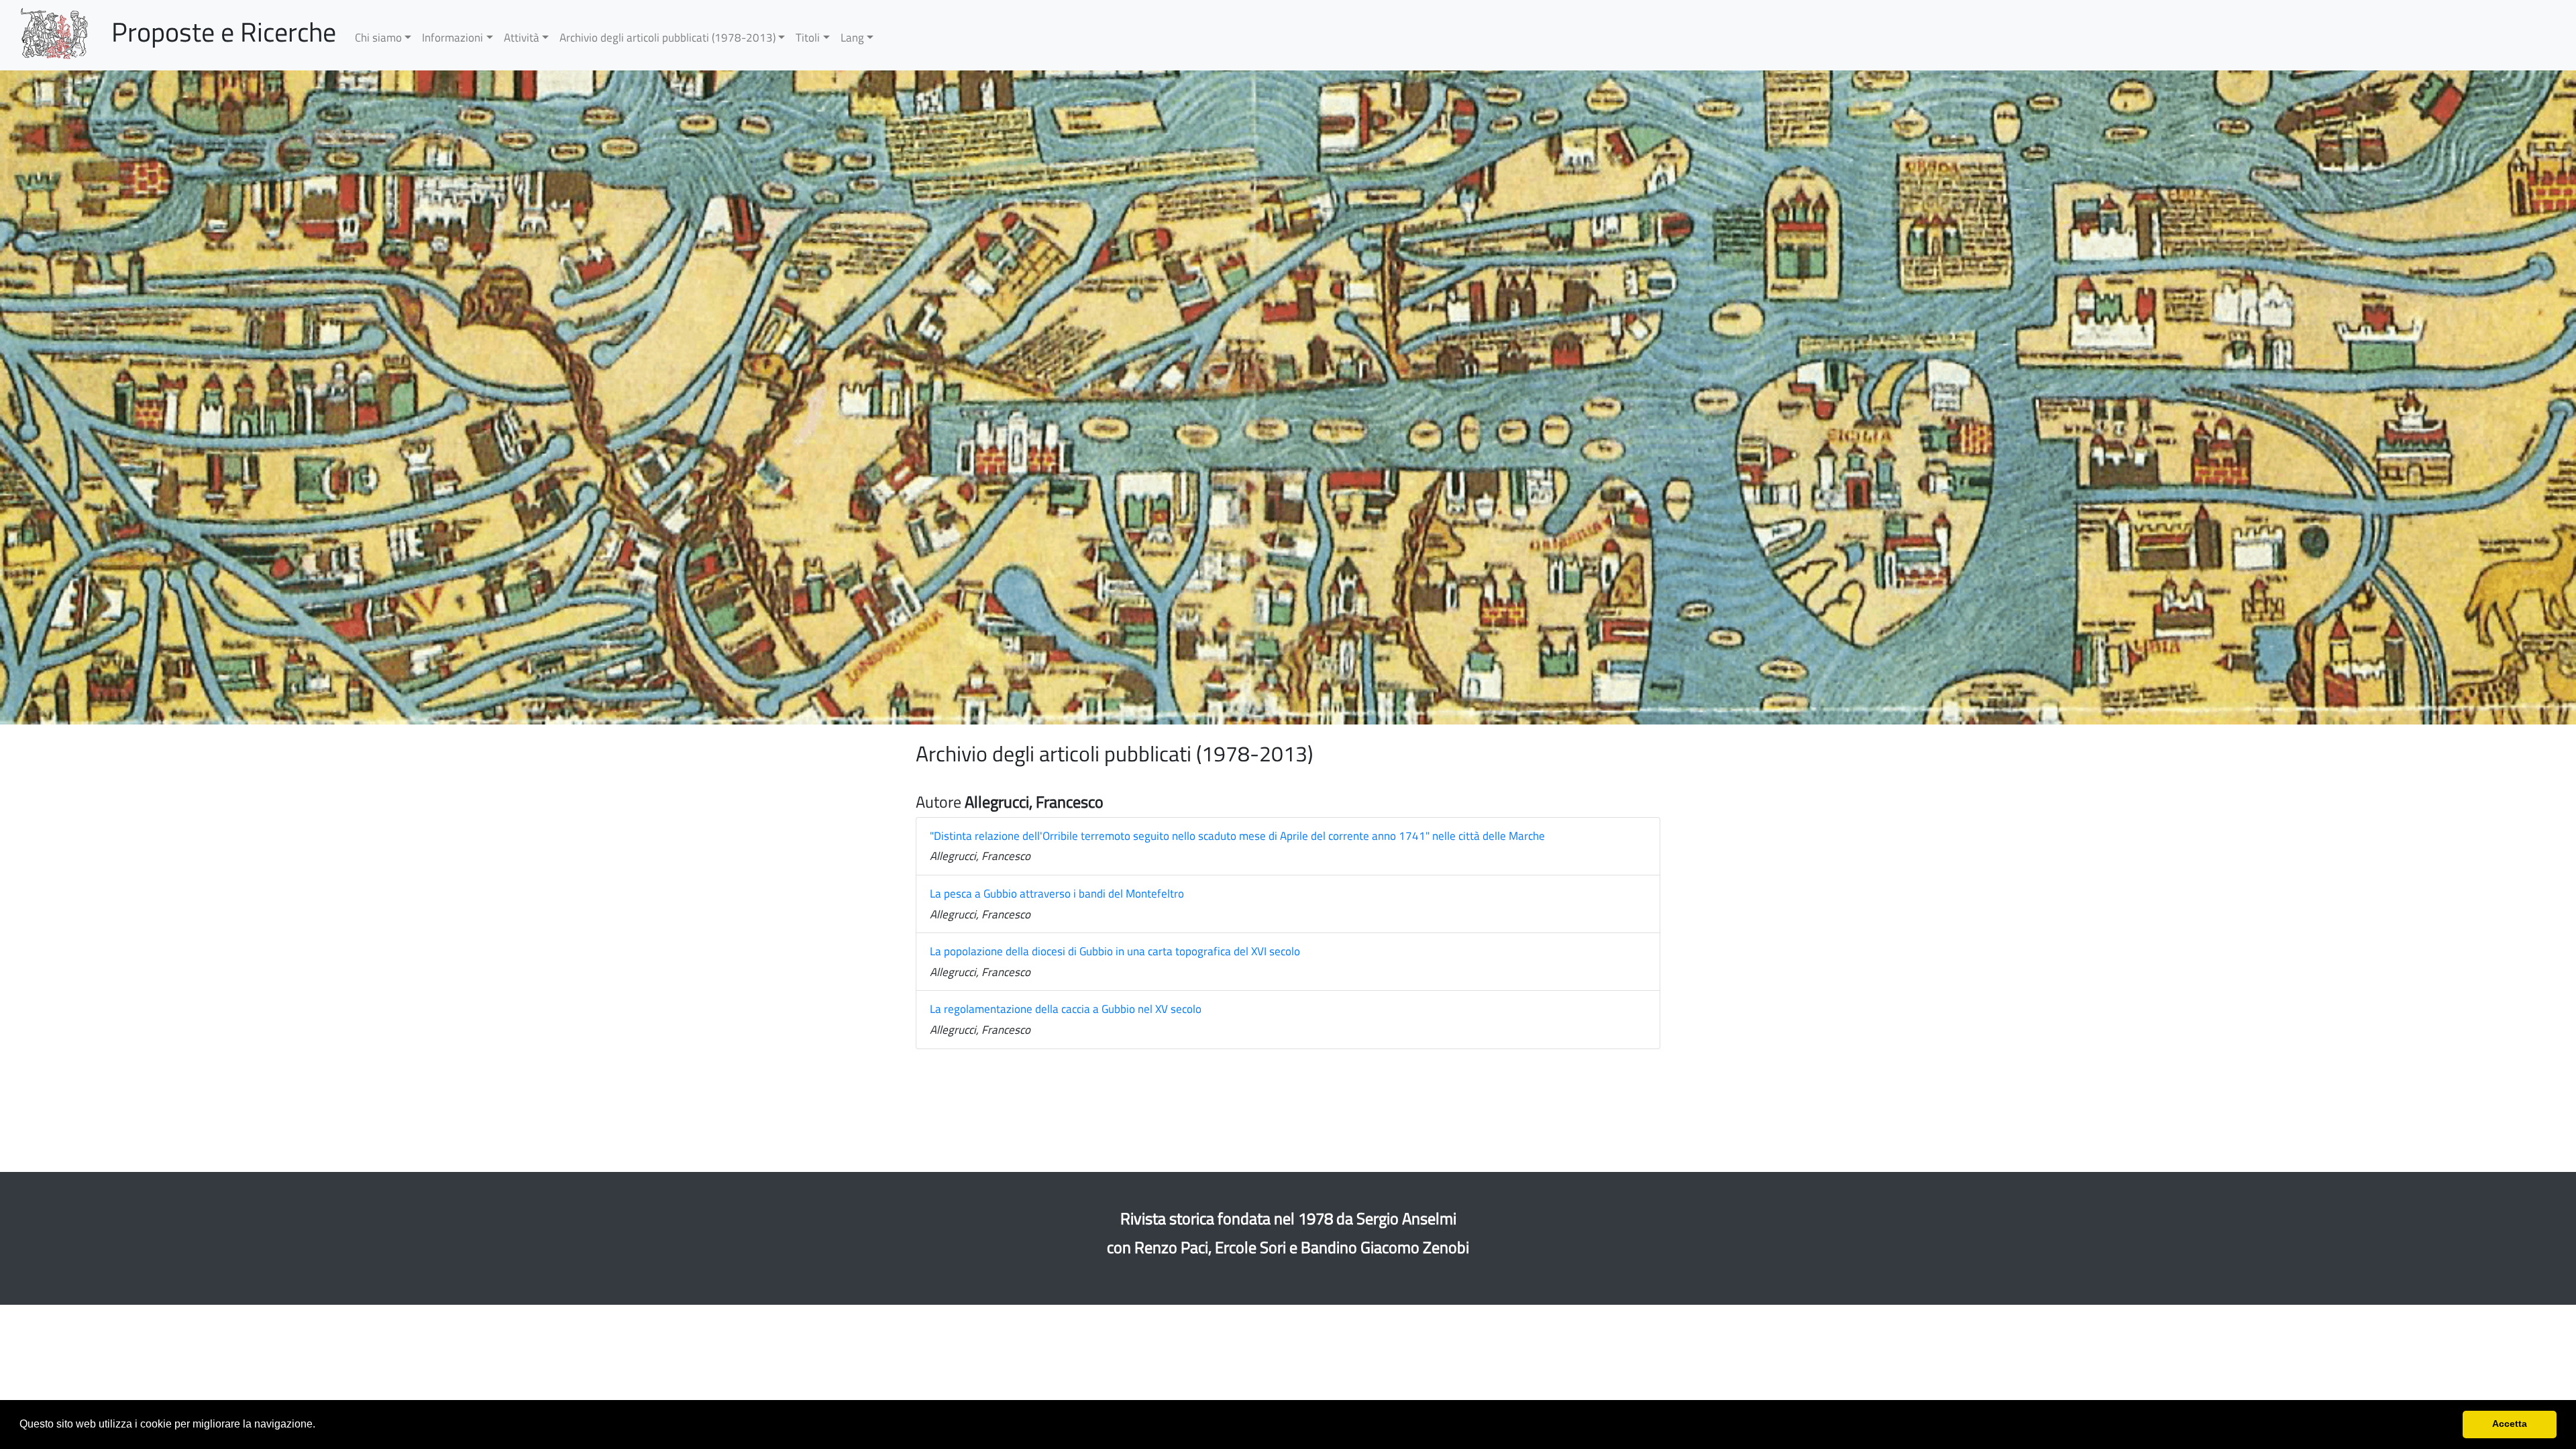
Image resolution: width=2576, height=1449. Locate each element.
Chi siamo (378, 38)
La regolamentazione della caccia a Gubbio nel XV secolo (1066, 1009)
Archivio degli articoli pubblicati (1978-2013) (667, 38)
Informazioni (452, 38)
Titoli (808, 38)
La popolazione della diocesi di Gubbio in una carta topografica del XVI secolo (1115, 951)
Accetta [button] (2510, 1424)
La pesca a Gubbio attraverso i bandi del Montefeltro (1057, 894)
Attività (522, 38)
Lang (852, 38)
